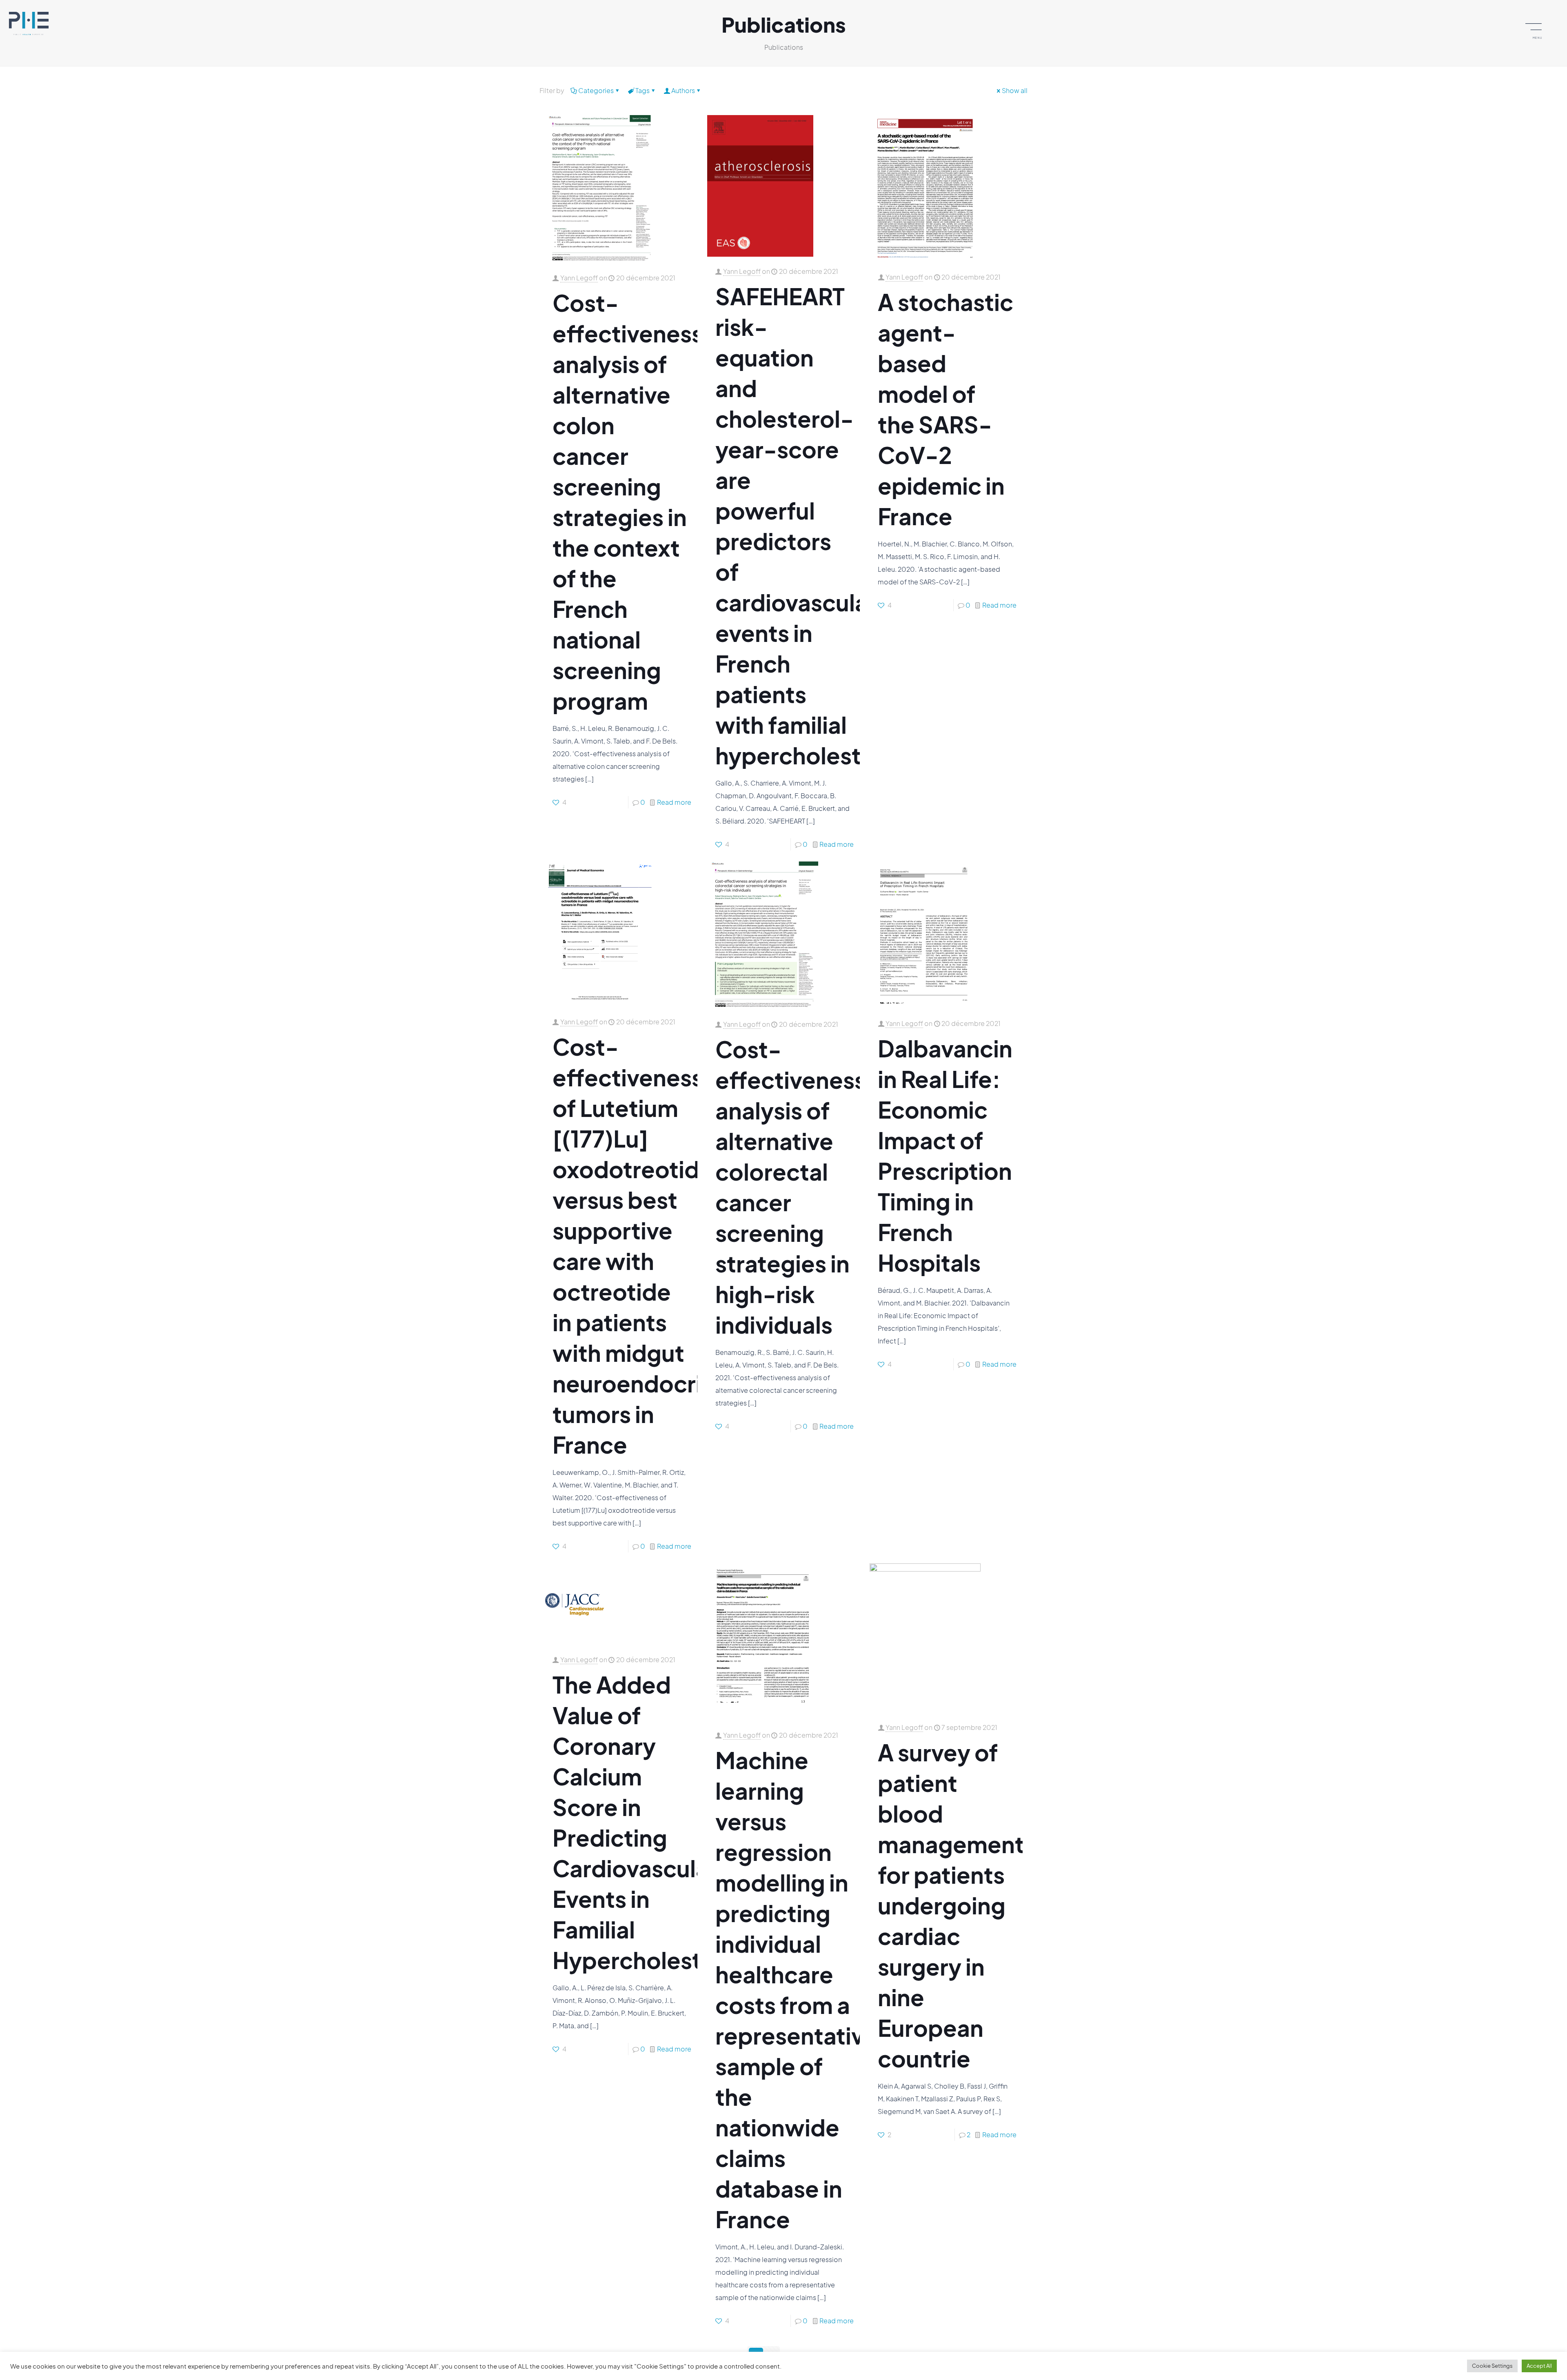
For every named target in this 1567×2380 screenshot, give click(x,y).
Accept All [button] (1539, 2366)
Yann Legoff (579, 278)
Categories (596, 90)
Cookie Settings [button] (1492, 2366)
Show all (1015, 90)
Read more (674, 802)
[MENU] (1537, 26)
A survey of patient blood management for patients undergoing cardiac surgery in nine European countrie (951, 1905)
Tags (643, 90)
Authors (683, 90)
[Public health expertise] (29, 22)
